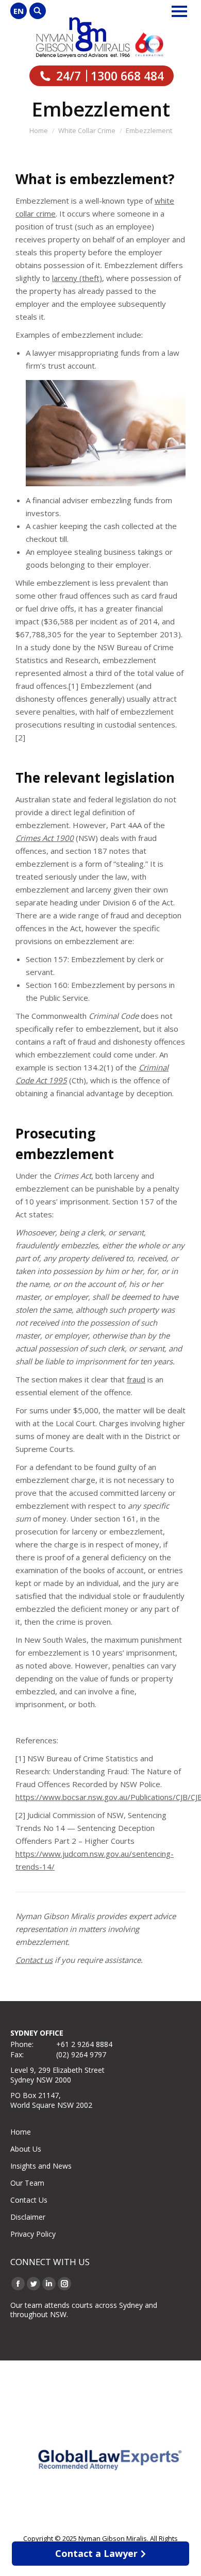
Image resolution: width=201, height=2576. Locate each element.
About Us (26, 2149)
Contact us (34, 1960)
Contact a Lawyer (96, 2553)
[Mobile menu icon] (179, 11)
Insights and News (41, 2166)
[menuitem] (19, 11)
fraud (136, 1379)
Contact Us (29, 2200)
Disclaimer (28, 2217)
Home (21, 2132)
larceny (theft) (77, 278)
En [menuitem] (19, 11)
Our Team (27, 2183)
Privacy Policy (33, 2234)
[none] (19, 11)
